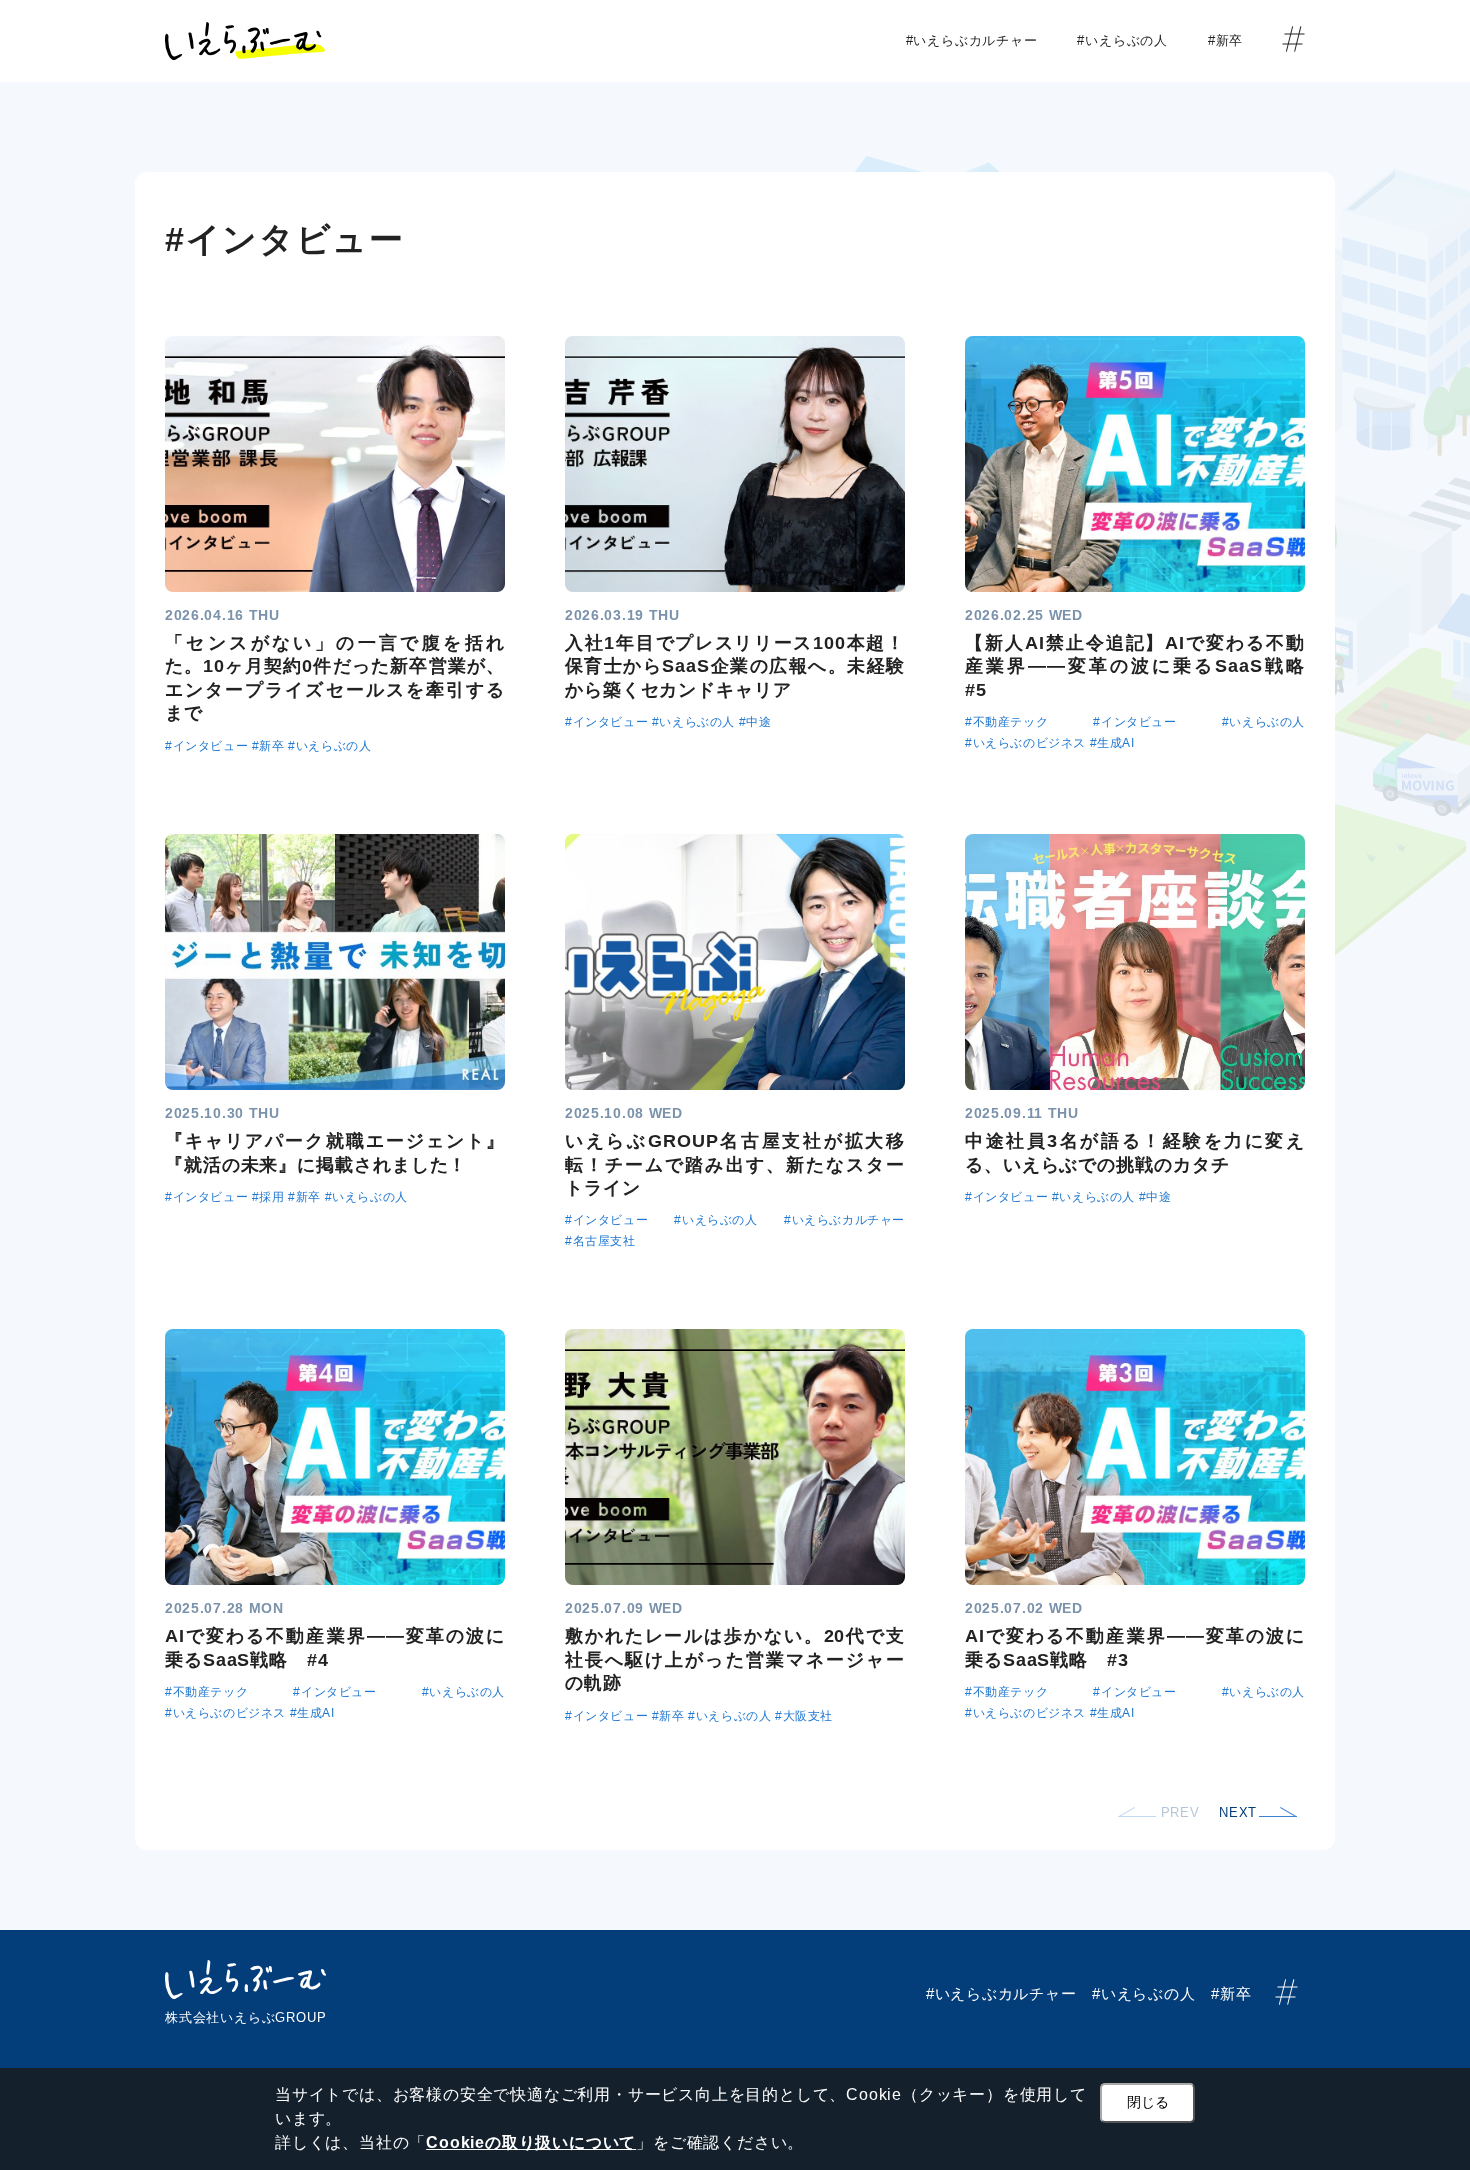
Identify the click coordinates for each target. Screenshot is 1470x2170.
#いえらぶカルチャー (979, 40)
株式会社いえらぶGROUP (245, 2017)
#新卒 (1232, 40)
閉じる (1148, 2102)
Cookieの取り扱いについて (531, 2142)
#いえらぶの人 (1129, 40)
